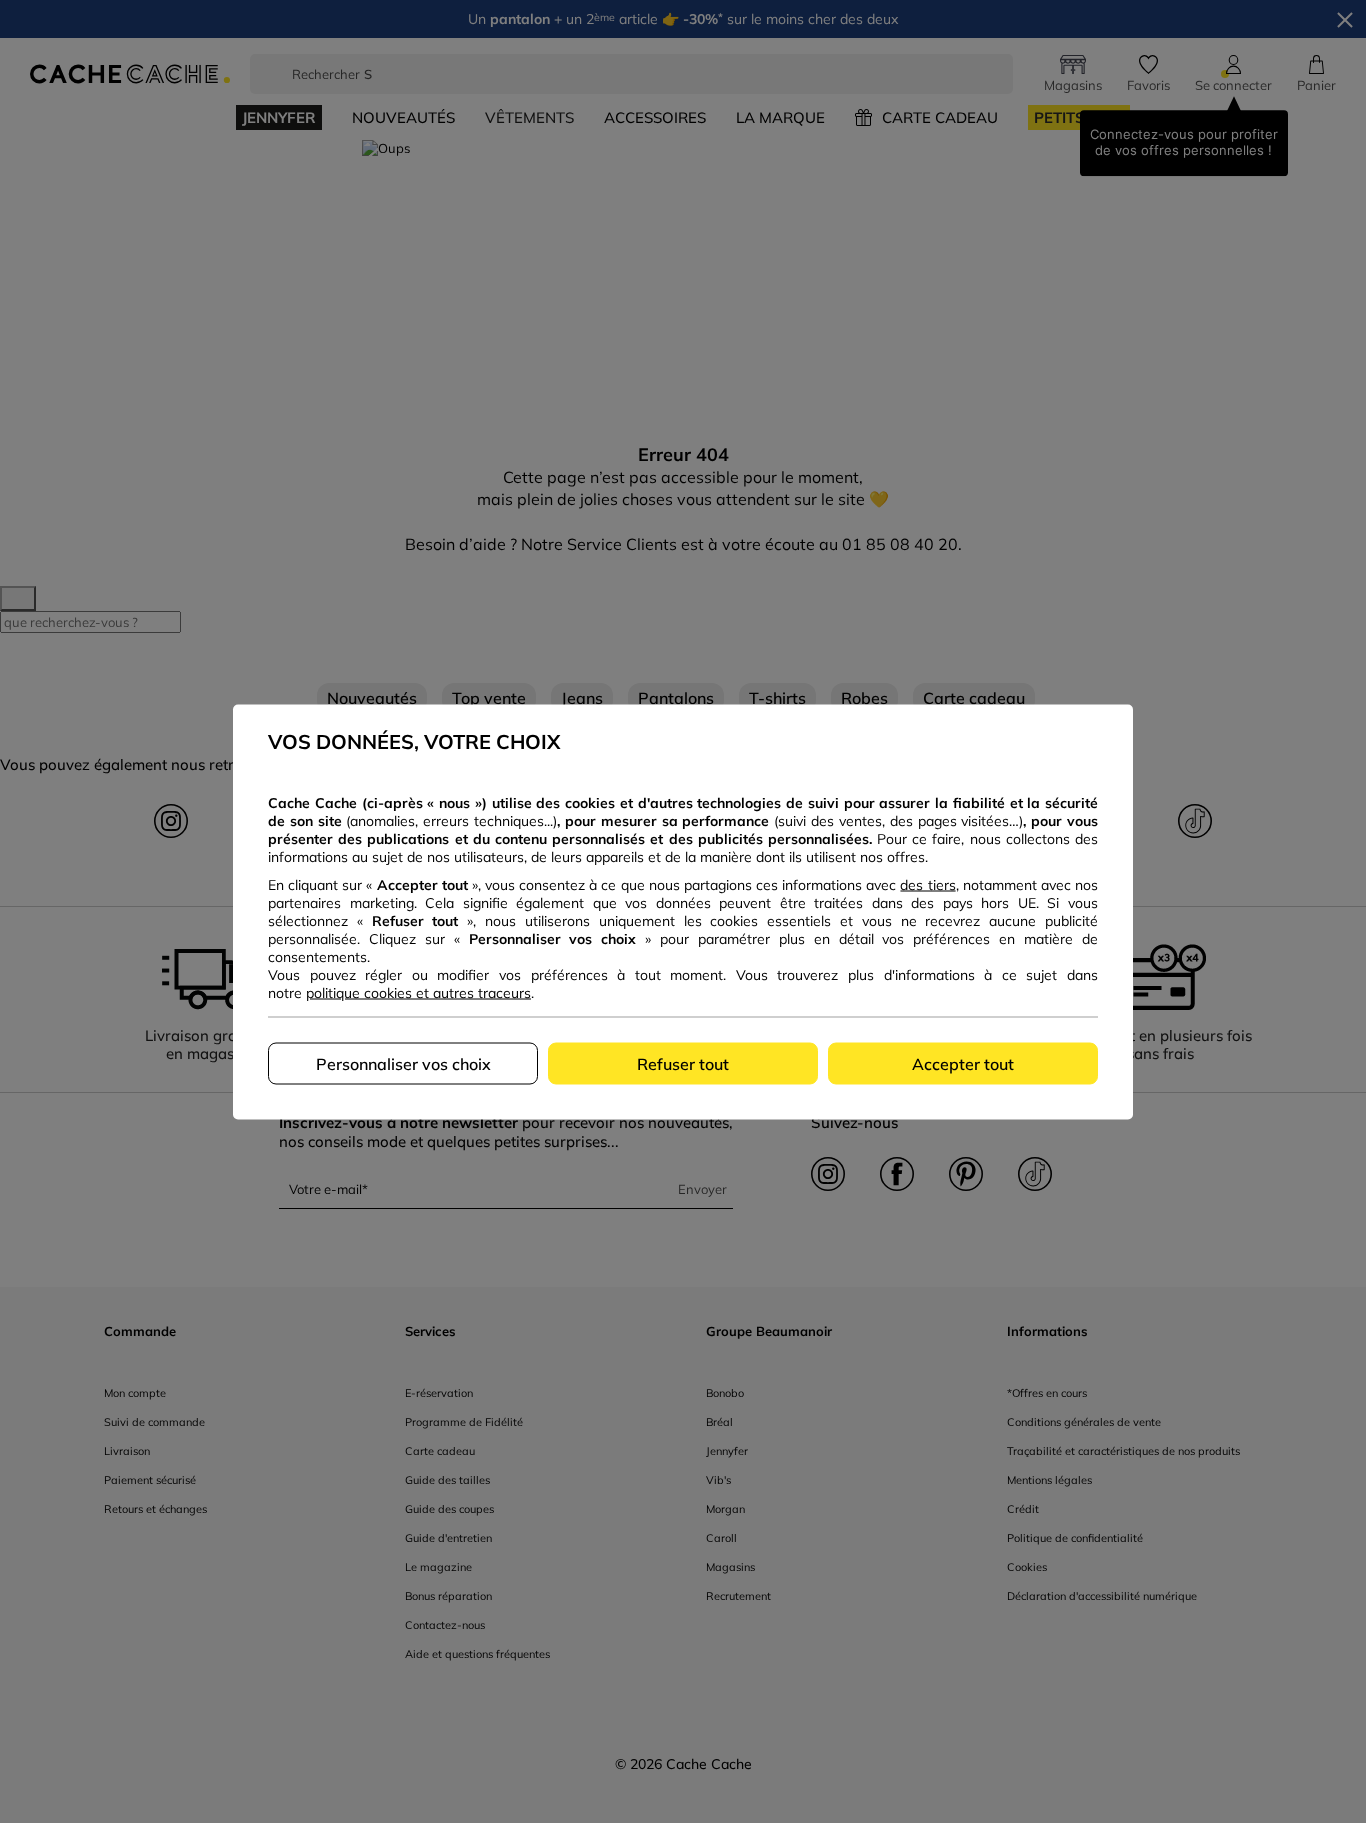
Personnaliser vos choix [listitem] (403, 1063)
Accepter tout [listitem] (963, 1063)
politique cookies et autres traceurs (418, 992)
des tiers (927, 884)
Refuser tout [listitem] (683, 1063)
